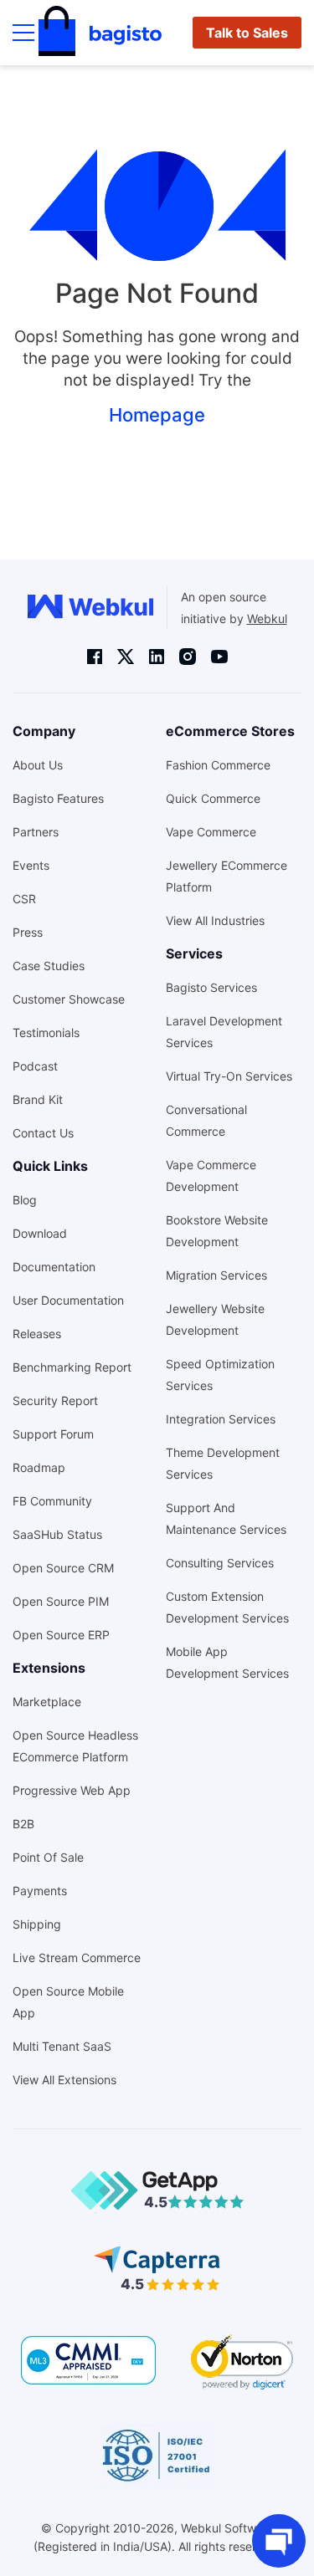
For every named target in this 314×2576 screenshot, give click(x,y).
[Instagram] (188, 656)
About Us (38, 765)
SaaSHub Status (57, 1534)
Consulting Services (220, 1563)
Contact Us (43, 1133)
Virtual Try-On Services (229, 1076)
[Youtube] (219, 657)
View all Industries (215, 920)
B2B (23, 1824)
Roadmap (39, 1467)
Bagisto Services (211, 987)
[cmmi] (88, 2360)
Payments (40, 1891)
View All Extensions (64, 2080)
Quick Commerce (213, 798)
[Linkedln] (157, 657)
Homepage (157, 415)
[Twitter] (126, 656)
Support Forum (53, 1434)
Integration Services (221, 1419)
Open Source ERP (61, 1635)
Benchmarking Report (72, 1367)
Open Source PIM (61, 1601)
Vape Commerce (211, 832)
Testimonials (46, 1032)
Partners (36, 832)
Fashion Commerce (218, 765)
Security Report (55, 1400)
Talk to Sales (247, 33)
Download (40, 1233)
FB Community (52, 1501)
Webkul (267, 618)
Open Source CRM (63, 1568)
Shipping (37, 1924)
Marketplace (47, 1702)
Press (28, 932)
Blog (25, 1200)
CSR (24, 899)
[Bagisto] (100, 33)
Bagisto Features (58, 798)
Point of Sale (48, 1857)
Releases (37, 1334)
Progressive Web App (72, 1790)
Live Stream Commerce (77, 1958)
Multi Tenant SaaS (62, 2046)
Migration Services (216, 1275)
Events (31, 865)
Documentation (54, 1267)
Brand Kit (38, 1099)
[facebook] (95, 657)
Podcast (35, 1066)
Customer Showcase (69, 999)
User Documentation (68, 1300)
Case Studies (49, 966)
